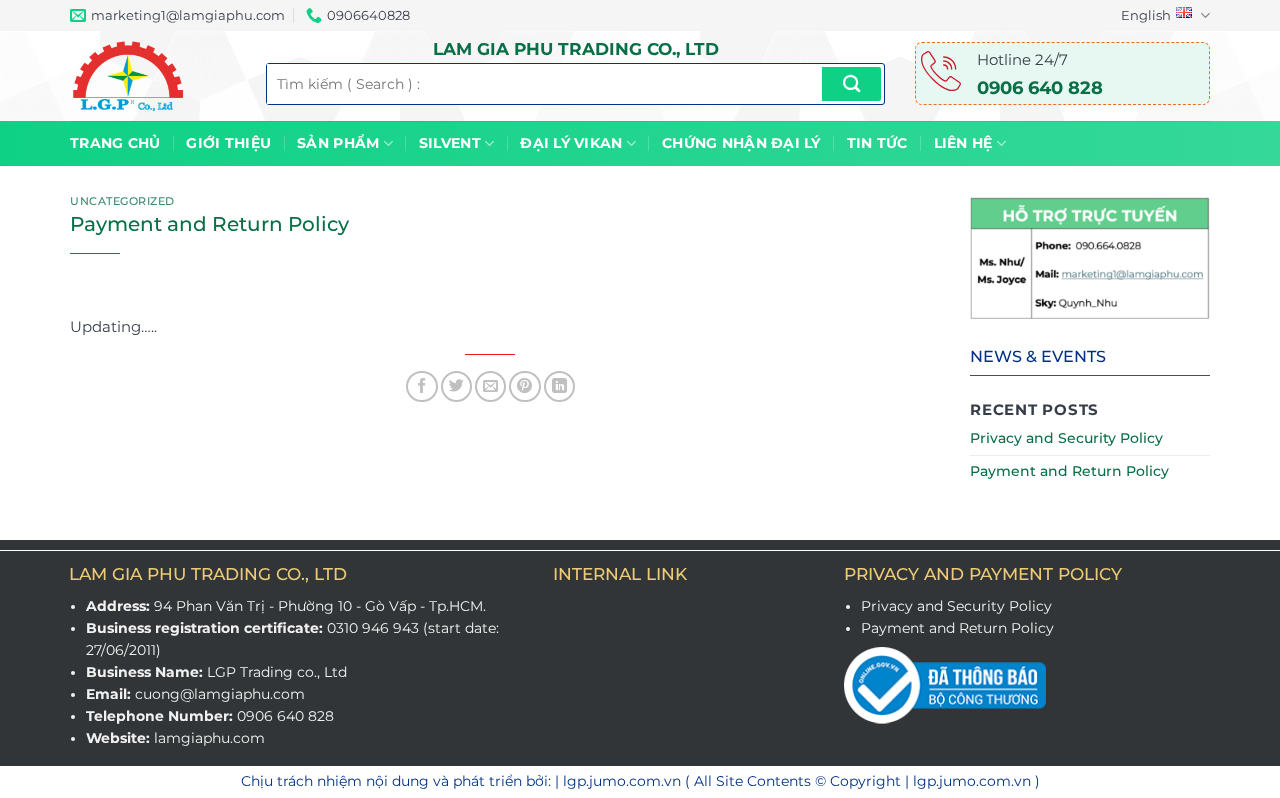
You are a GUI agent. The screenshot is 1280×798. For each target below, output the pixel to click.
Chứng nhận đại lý (741, 143)
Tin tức (877, 143)
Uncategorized (122, 201)
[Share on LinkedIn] (559, 386)
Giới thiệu (228, 143)
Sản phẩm (338, 143)
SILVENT (450, 143)
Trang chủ (115, 143)
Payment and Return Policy (1069, 471)
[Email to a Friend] (490, 386)
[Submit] (851, 84)
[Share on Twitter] (456, 386)
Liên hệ (963, 143)
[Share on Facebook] (421, 386)
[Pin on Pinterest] (524, 386)
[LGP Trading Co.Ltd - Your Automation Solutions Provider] (153, 76)
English (1146, 15)
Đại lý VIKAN (571, 143)
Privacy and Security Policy (1066, 438)
